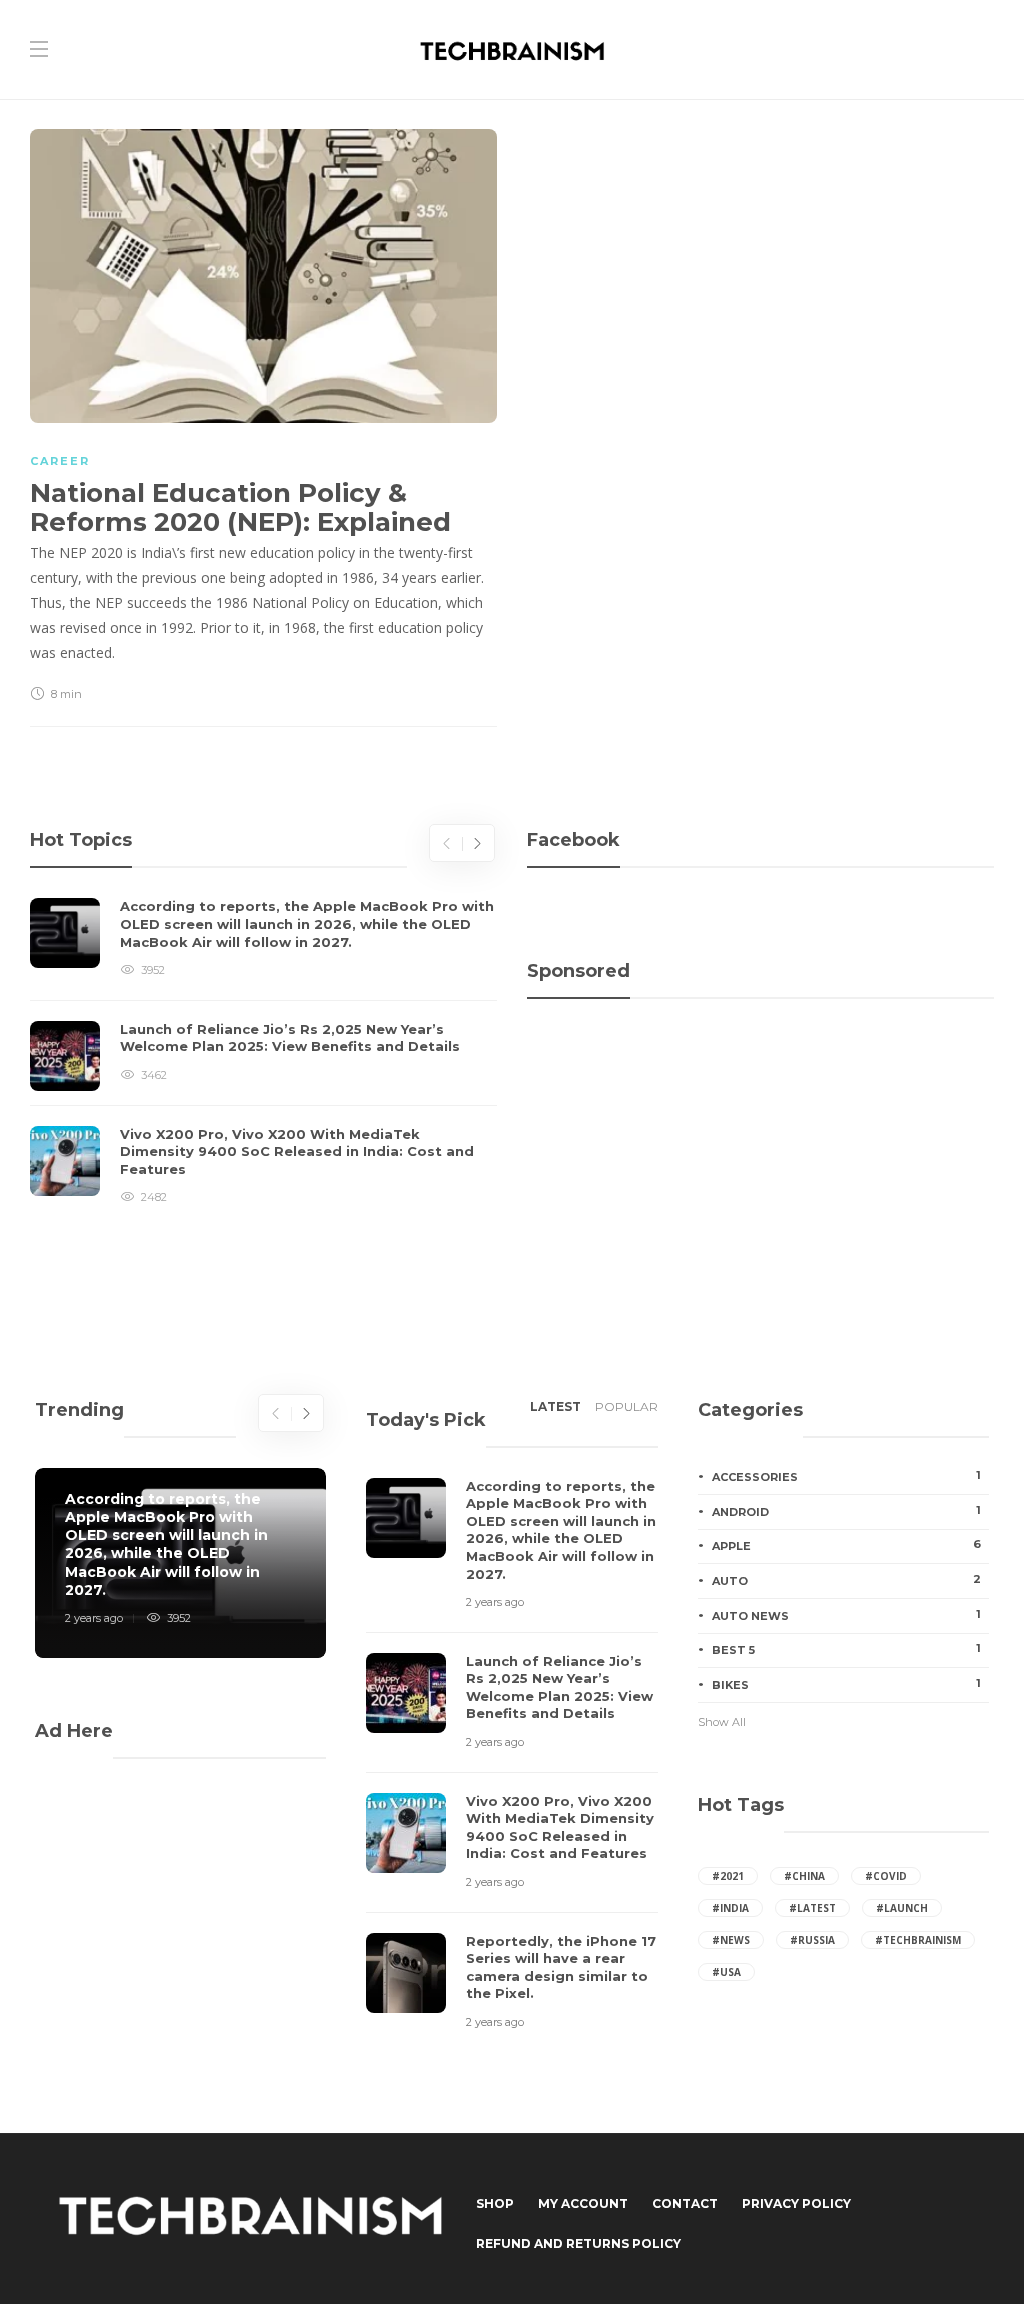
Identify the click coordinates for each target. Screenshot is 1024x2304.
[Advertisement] (760, 1109)
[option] (263, 1052)
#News (731, 1940)
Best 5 (846, 1649)
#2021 (728, 1876)
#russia (812, 1940)
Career (60, 461)
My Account (583, 2203)
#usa (726, 1972)
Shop (495, 2203)
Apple (846, 1545)
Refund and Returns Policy (578, 2243)
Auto (846, 1580)
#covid (886, 1876)
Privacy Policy (796, 2203)
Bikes (846, 1684)
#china (804, 1876)
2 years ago (94, 1618)
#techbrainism (918, 1940)
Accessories (846, 1476)
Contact (685, 2203)
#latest (812, 1908)
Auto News (846, 1615)
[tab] (555, 1413)
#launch (902, 1908)
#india (730, 1908)
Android (846, 1511)
